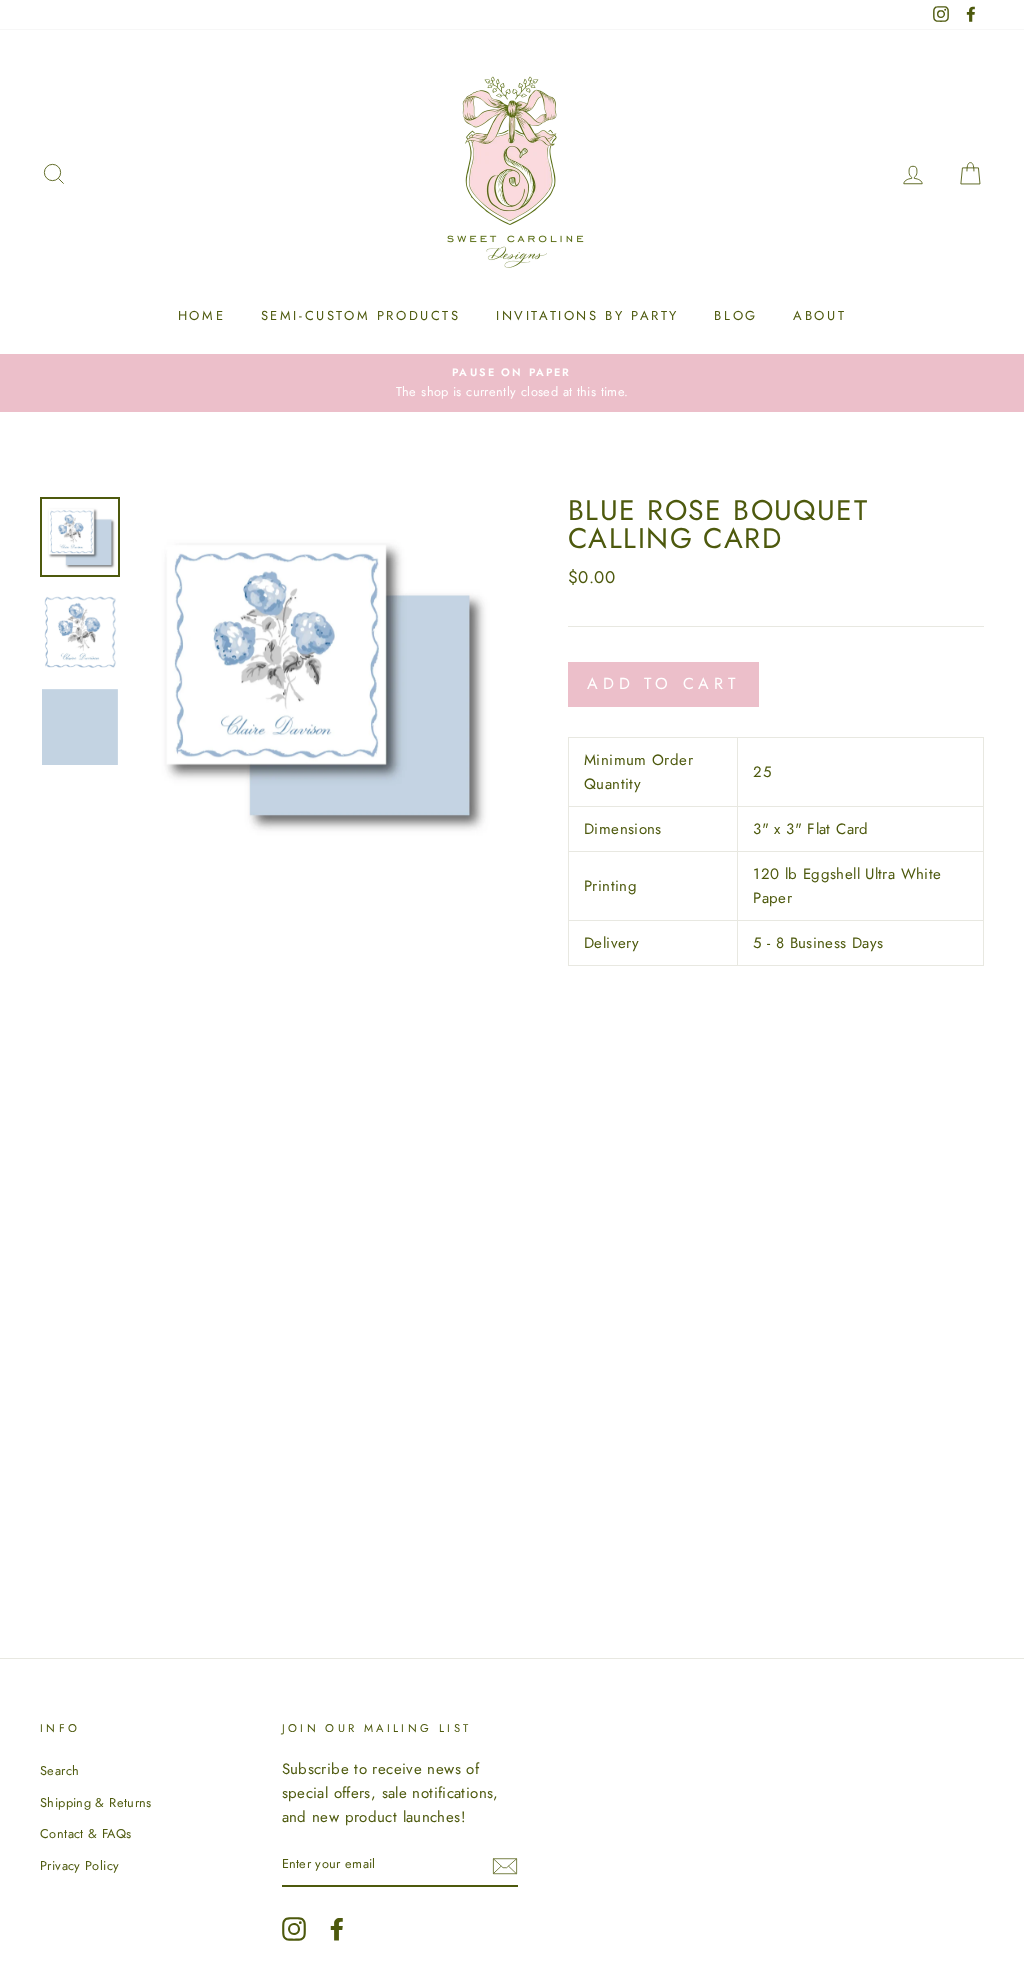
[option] (512, 383)
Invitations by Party (587, 315)
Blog (735, 315)
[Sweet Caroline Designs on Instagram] (294, 1929)
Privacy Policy (79, 1865)
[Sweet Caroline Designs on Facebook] (337, 1929)
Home (201, 315)
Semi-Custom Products (361, 315)
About (819, 315)
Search (59, 1770)
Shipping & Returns (96, 1802)
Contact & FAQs (85, 1833)
